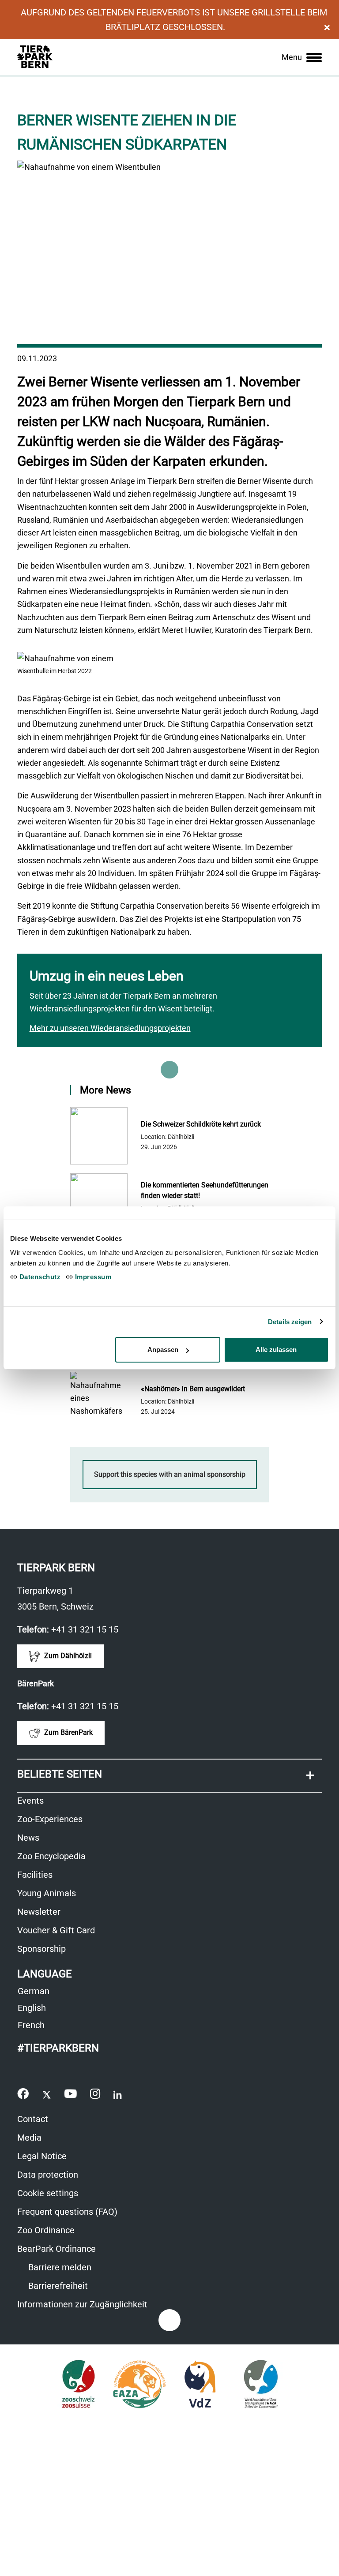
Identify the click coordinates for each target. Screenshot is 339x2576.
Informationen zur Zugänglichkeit (87, 2305)
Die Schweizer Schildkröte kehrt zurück (201, 1124)
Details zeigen (290, 1322)
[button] (169, 1776)
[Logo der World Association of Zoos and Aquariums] (261, 2384)
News (28, 1838)
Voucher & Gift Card (61, 1931)
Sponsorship (41, 1949)
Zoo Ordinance (46, 2230)
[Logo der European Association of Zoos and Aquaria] (139, 2384)
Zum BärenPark (68, 1732)
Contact (33, 2119)
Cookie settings (48, 2193)
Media (29, 2138)
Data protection (48, 2175)
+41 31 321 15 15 (85, 1629)
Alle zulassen (276, 1350)
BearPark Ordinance (56, 2249)
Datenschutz (39, 1277)
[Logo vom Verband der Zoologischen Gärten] (200, 2384)
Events (30, 1801)
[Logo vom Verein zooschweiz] (78, 2384)
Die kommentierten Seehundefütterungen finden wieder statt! (205, 1190)
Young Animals (47, 1893)
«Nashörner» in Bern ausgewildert (193, 1389)
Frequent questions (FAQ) (67, 2212)
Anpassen (163, 1350)
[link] (302, 57)
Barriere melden (59, 2267)
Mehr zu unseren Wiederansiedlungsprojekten (110, 1028)
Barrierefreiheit (57, 2286)
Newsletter (39, 1912)
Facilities (35, 1875)
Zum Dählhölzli (67, 1656)
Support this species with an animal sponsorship (170, 1474)
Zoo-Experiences (50, 1819)
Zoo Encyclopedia (51, 1856)
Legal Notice (42, 2156)
